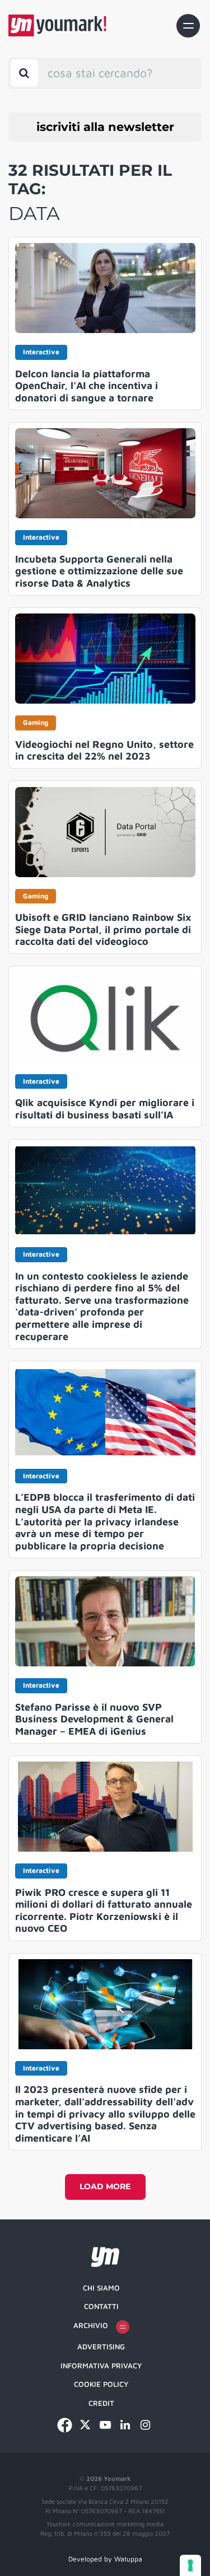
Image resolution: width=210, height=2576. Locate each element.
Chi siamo (101, 2288)
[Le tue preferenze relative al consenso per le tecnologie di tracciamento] (190, 2565)
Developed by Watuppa (105, 2559)
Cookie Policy (101, 2384)
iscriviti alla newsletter (105, 127)
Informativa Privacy (101, 2366)
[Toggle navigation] (188, 26)
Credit (101, 2403)
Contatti (101, 2306)
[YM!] (57, 25)
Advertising (101, 2346)
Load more (105, 2186)
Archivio (91, 2325)
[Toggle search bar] (24, 73)
